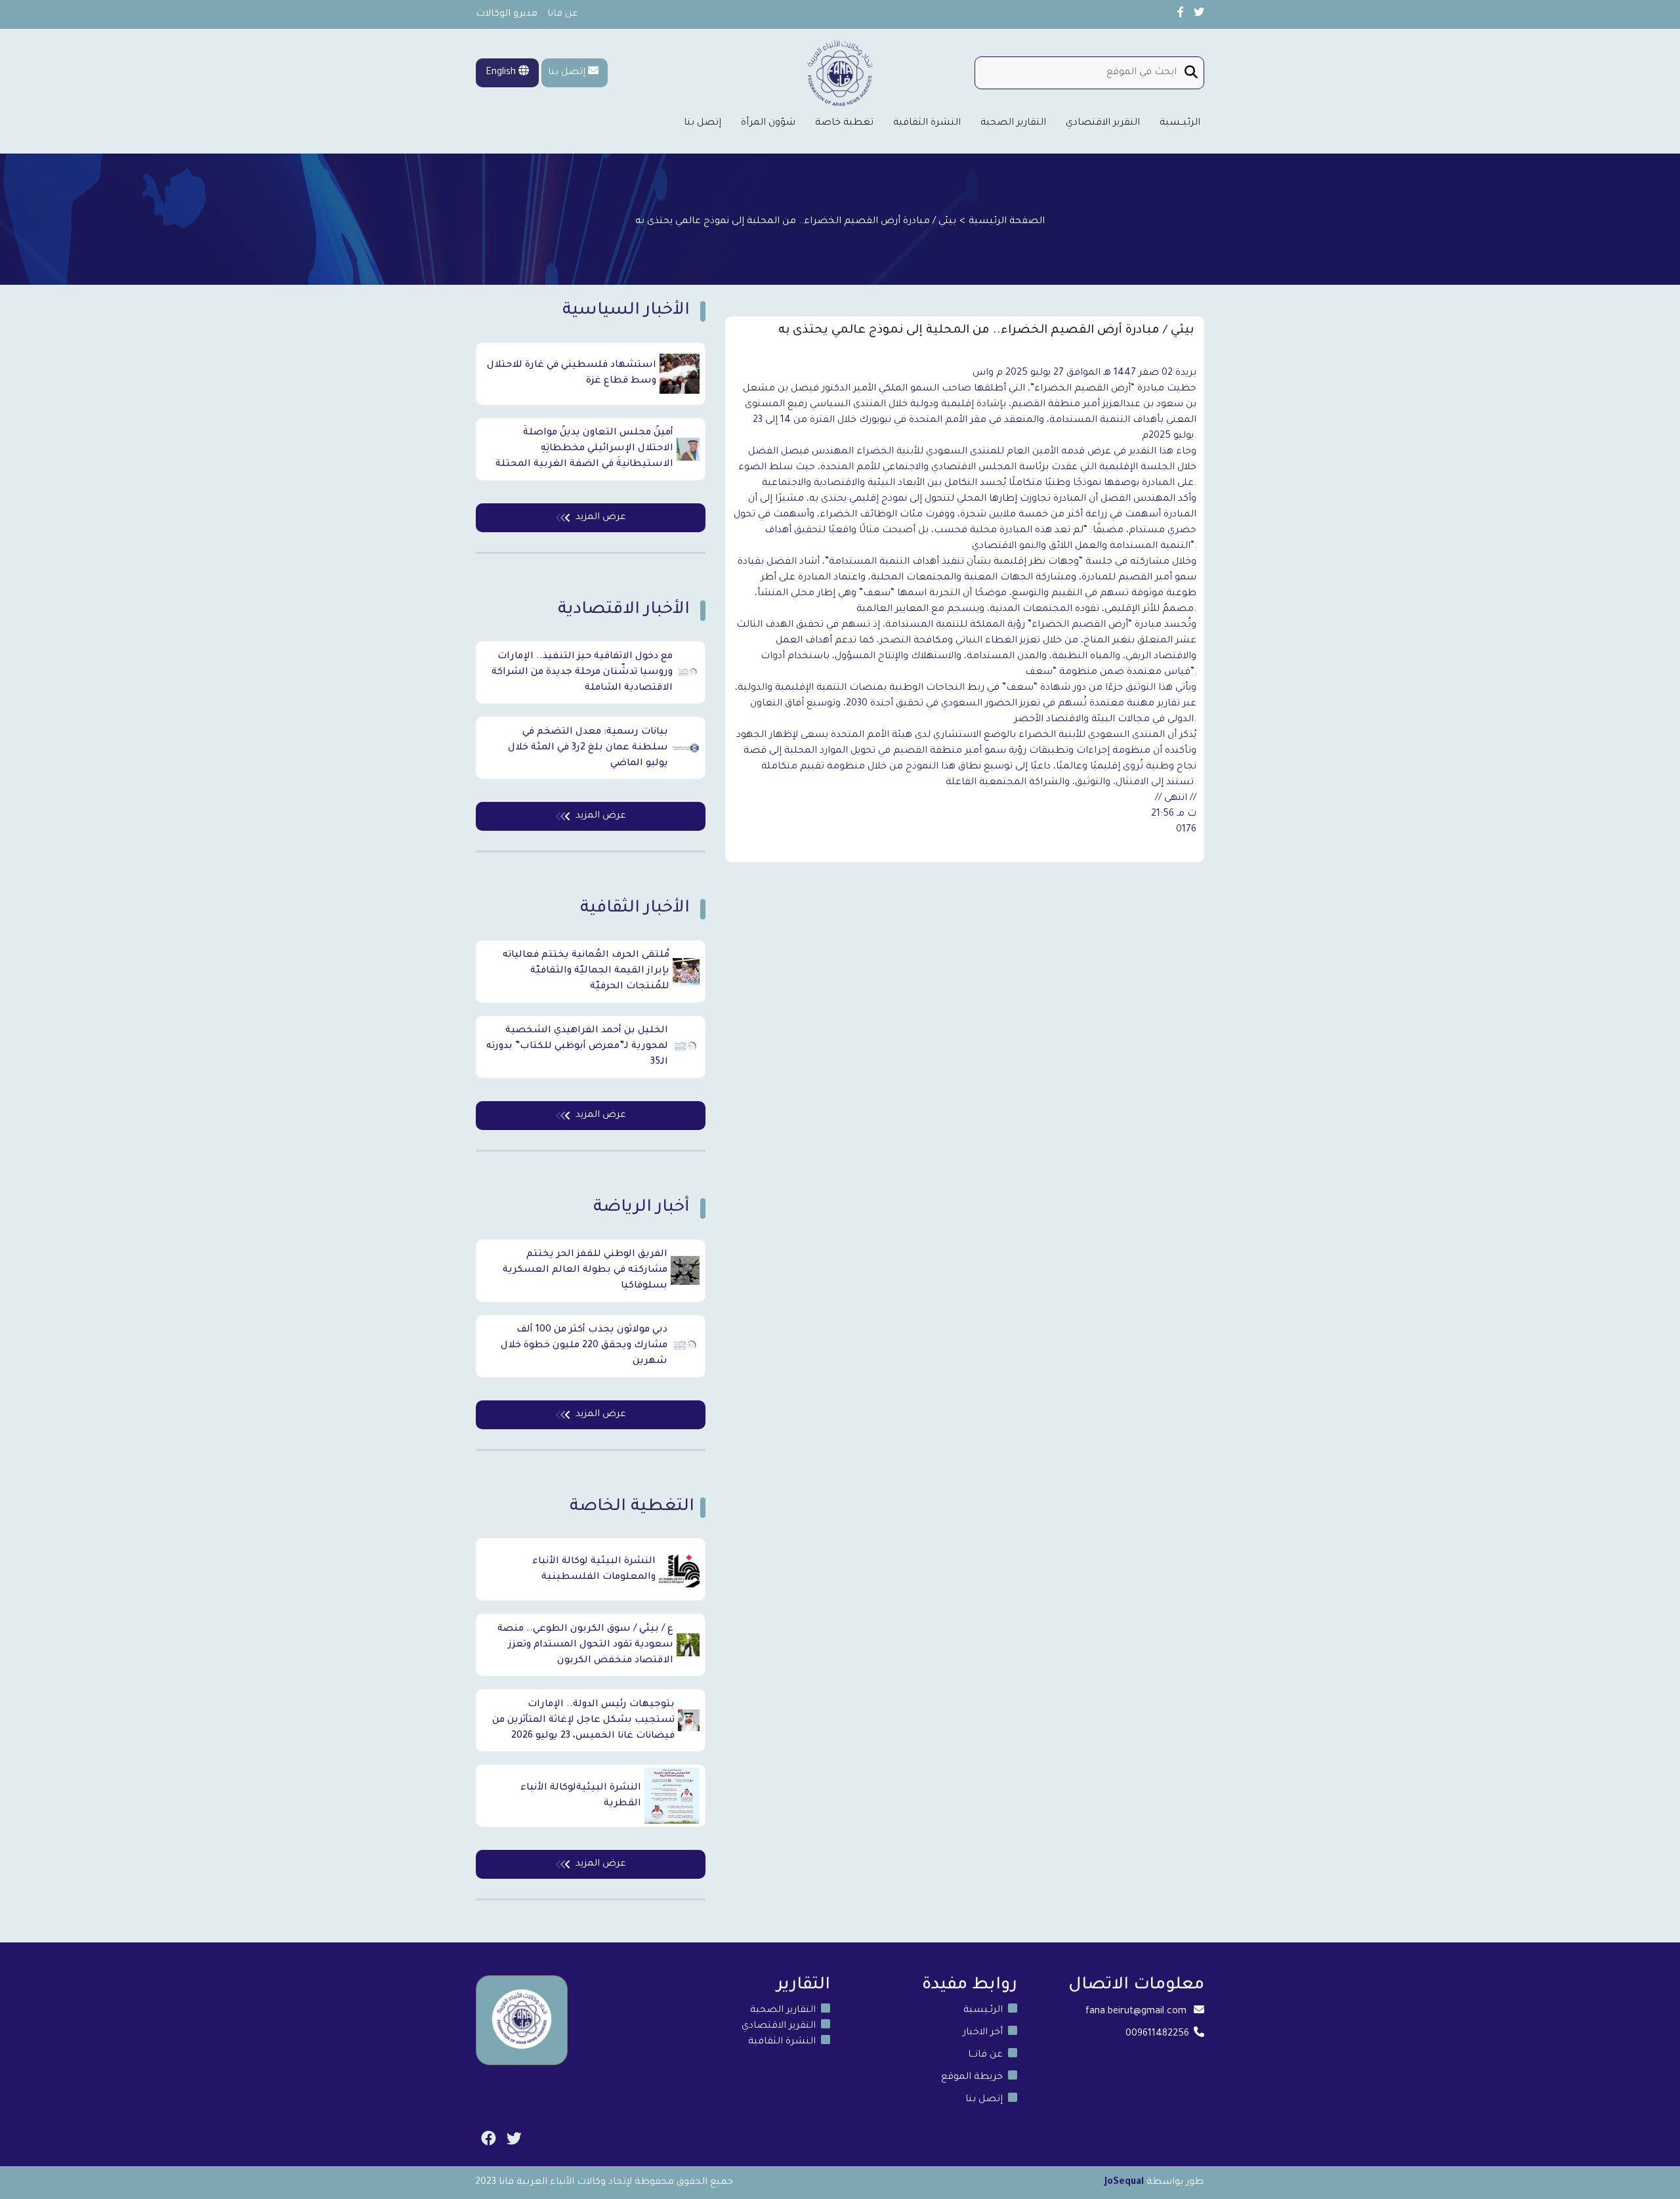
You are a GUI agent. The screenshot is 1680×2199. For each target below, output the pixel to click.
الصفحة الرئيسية (1007, 222)
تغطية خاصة (844, 123)
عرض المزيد (601, 518)
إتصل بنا (567, 73)
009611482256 (1157, 2034)
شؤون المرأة (768, 123)
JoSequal (1124, 2183)
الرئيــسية (1180, 123)
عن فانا (563, 14)
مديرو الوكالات (507, 14)
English (502, 73)
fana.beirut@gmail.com (1136, 2012)
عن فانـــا (985, 2055)
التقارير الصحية (1013, 123)
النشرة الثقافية (927, 123)
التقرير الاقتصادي (1103, 123)
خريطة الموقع (972, 2078)
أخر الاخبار (983, 2033)
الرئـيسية (983, 2011)
